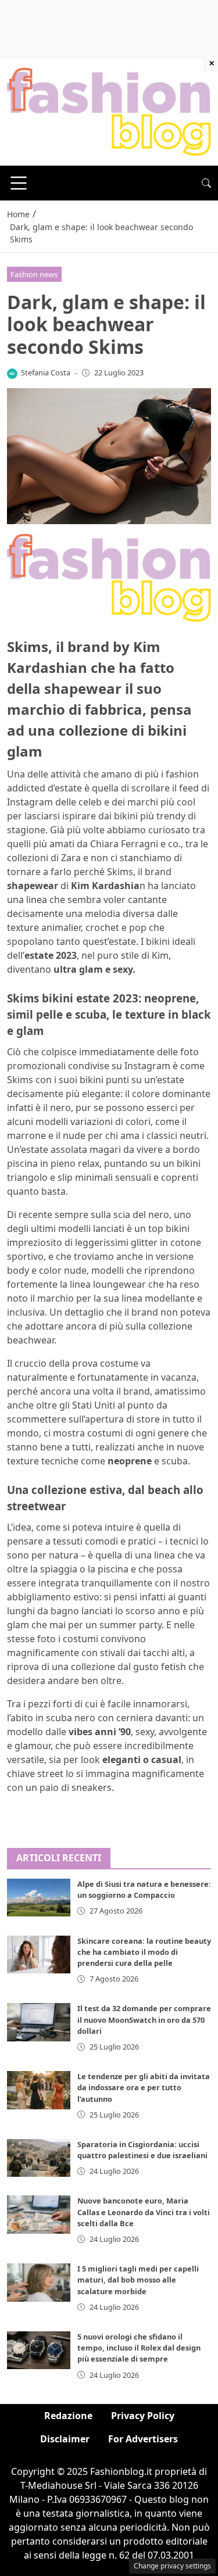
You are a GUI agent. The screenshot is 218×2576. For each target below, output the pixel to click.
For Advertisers (143, 2439)
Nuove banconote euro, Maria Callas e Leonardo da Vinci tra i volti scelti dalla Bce (144, 2212)
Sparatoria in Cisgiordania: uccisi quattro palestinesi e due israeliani (142, 2150)
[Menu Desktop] (19, 183)
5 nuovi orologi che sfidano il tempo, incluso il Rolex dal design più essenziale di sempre (139, 2348)
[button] (206, 183)
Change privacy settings (172, 2566)
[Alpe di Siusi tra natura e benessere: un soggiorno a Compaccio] (39, 1898)
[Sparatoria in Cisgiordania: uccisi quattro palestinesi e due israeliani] (39, 2158)
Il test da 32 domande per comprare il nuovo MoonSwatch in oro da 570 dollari (144, 2019)
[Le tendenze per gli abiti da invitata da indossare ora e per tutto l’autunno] (39, 2090)
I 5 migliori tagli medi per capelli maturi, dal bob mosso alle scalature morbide (138, 2280)
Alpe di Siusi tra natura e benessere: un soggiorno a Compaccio (144, 1889)
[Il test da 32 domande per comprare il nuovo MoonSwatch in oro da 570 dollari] (39, 2022)
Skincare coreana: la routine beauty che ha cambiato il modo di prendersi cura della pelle (144, 1952)
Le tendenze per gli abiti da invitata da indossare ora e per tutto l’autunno (144, 2087)
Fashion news (34, 274)
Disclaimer (65, 2439)
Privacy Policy (143, 2416)
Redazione (68, 2416)
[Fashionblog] (109, 111)
